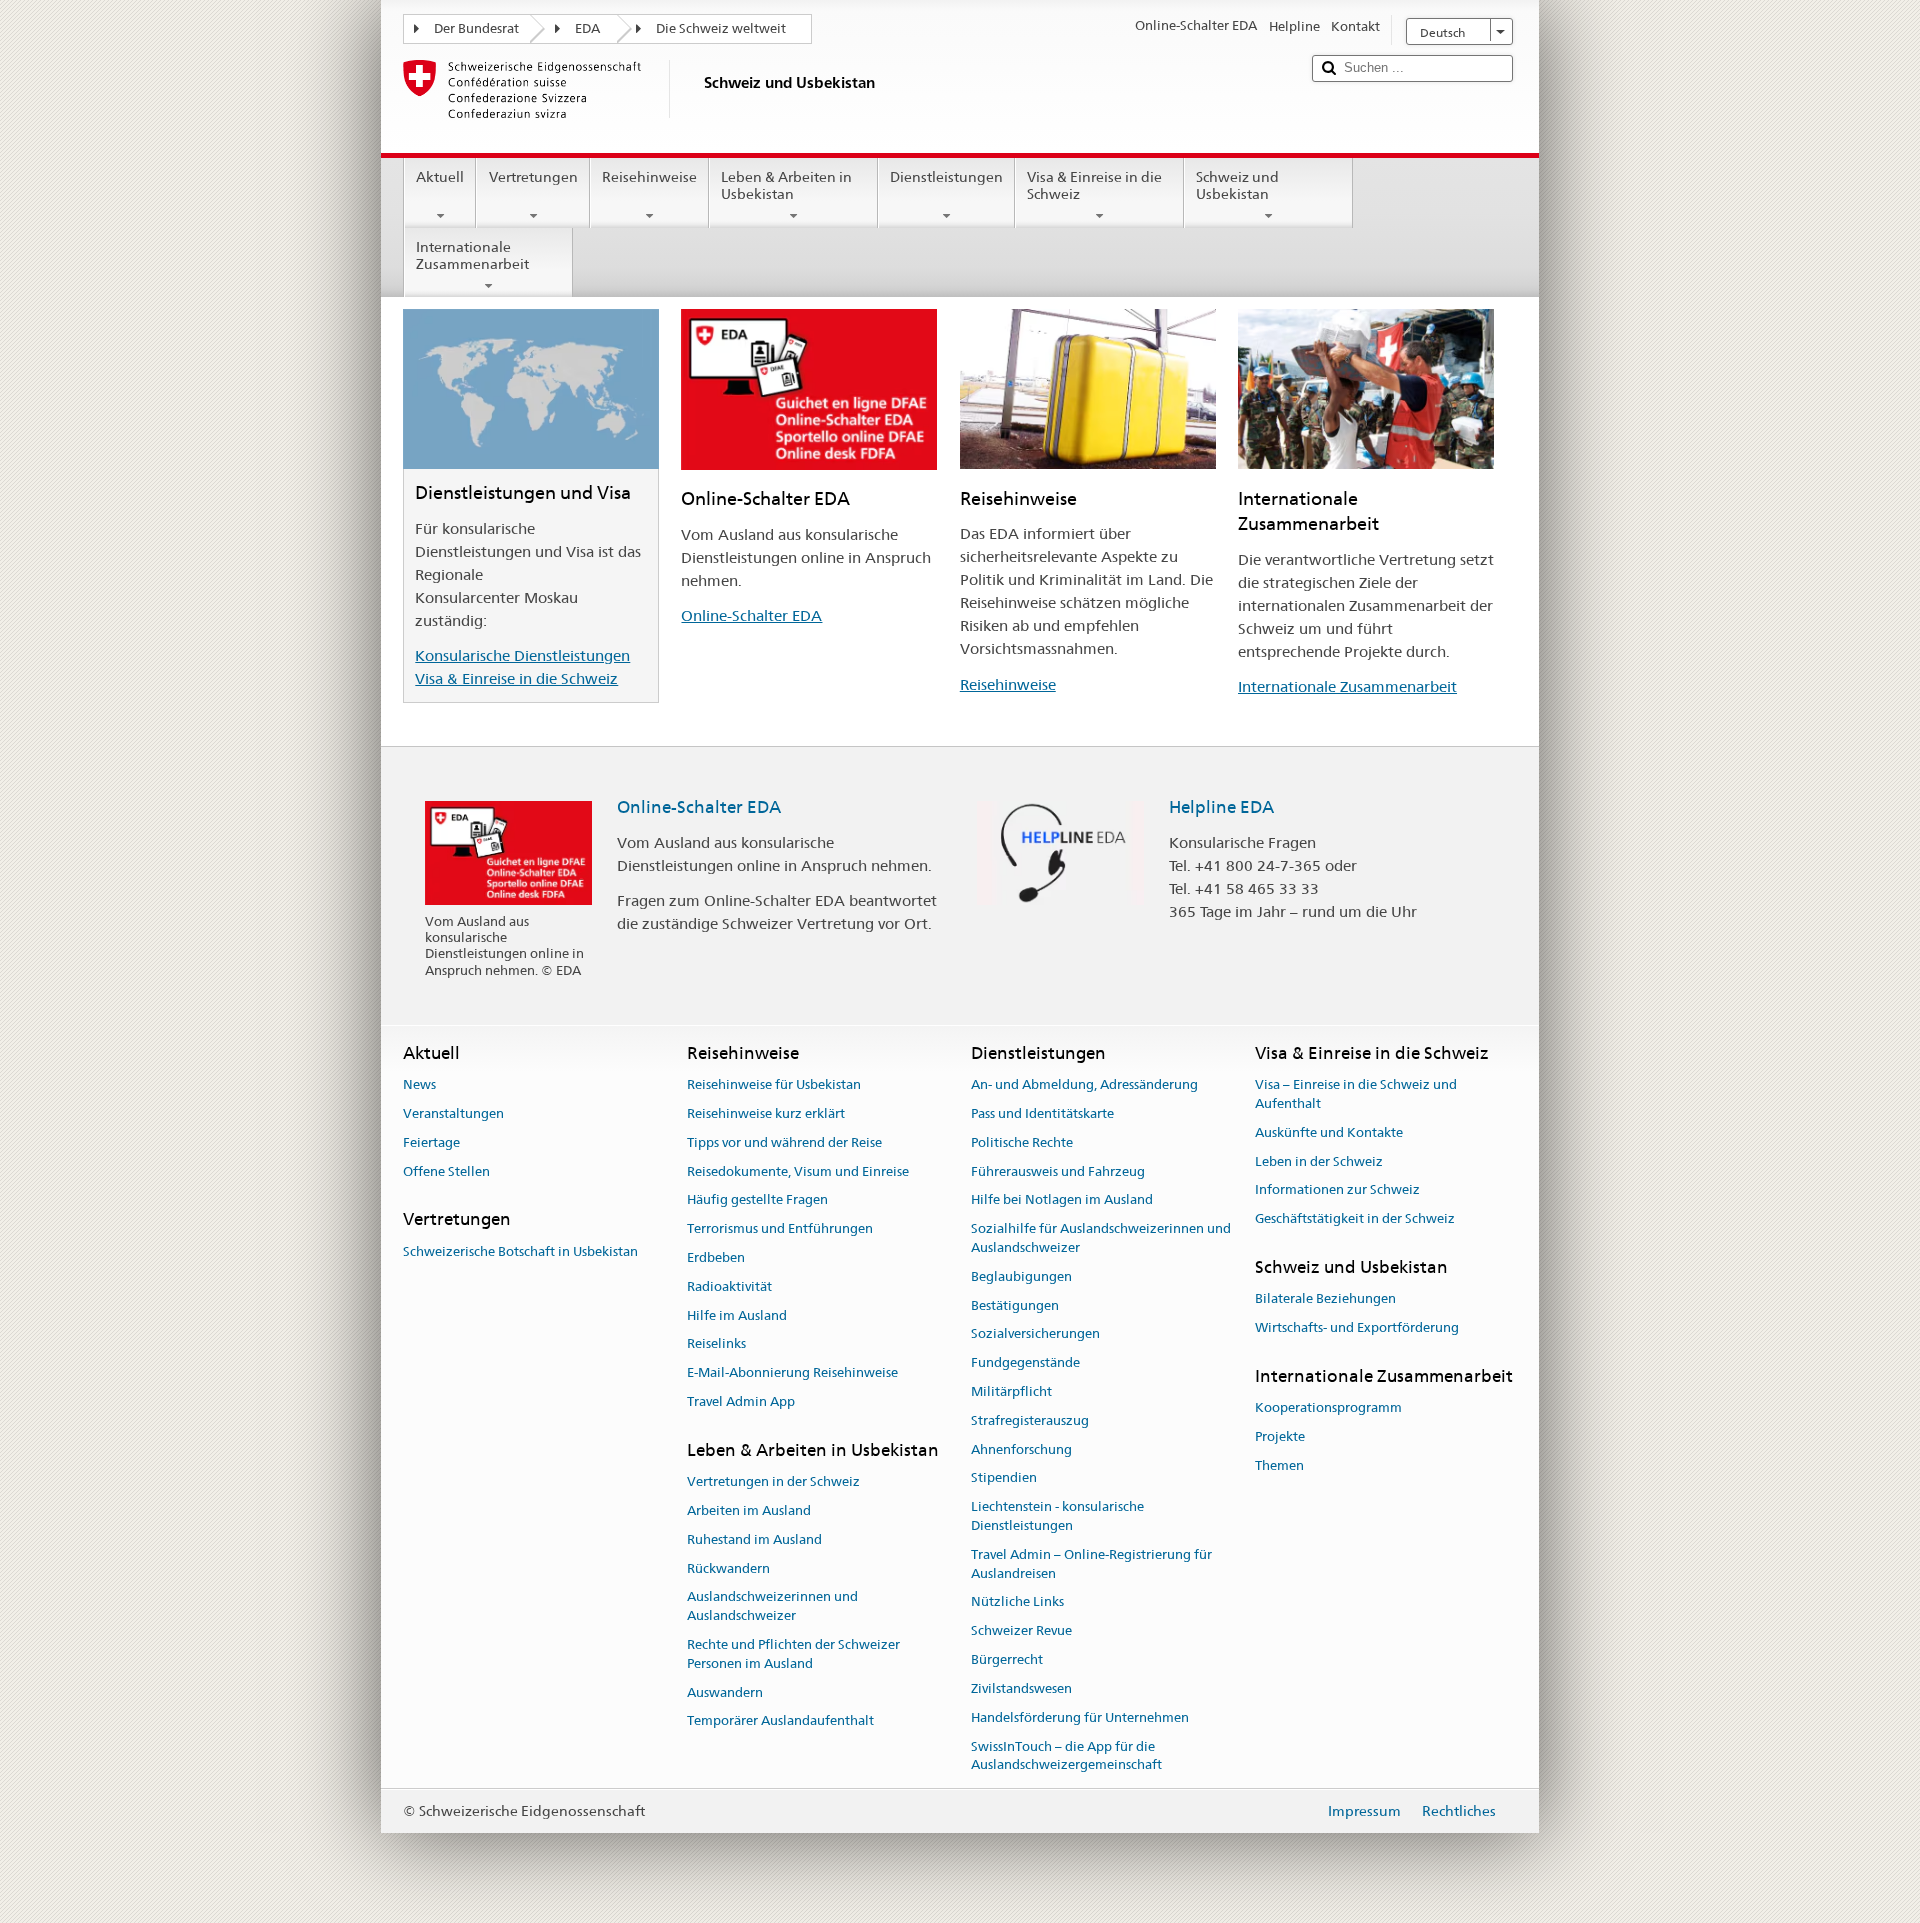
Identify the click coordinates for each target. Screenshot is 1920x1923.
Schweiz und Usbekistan (1237, 185)
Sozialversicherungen (1035, 1334)
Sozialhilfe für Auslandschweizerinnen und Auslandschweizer (1101, 1238)
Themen (1279, 1465)
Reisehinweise (649, 177)
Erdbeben (716, 1257)
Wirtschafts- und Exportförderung (1357, 1327)
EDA (587, 28)
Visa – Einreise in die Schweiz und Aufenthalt (1356, 1094)
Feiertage (431, 1142)
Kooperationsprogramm (1328, 1407)
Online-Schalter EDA (751, 615)
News (419, 1084)
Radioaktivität (729, 1286)
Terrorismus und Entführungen (780, 1228)
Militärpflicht (1011, 1391)
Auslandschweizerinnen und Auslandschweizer (772, 1607)
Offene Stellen (446, 1171)
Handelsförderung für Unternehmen (1080, 1717)
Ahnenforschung (1021, 1449)
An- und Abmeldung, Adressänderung (1084, 1084)
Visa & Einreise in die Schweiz (1094, 185)
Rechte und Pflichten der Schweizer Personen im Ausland (793, 1654)
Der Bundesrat (476, 28)
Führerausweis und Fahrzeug (1058, 1171)
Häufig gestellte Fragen (757, 1200)
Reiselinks (716, 1344)
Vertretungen (533, 177)
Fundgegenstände (1025, 1362)
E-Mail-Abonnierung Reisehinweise (792, 1372)
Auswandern (725, 1692)
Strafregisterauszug (1030, 1420)
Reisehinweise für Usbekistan (774, 1084)
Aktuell (440, 177)
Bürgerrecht (1007, 1659)
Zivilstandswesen (1021, 1688)
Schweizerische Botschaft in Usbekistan (520, 1251)
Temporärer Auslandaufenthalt (780, 1721)
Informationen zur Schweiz (1337, 1190)
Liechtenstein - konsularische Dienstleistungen (1057, 1517)
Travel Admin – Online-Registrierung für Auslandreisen (1091, 1564)
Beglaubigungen (1021, 1276)
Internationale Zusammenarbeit (472, 255)
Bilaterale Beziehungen (1325, 1298)
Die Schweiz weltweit (721, 28)
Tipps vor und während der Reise (784, 1142)
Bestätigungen (1015, 1305)
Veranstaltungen (453, 1113)
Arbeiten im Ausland (749, 1510)
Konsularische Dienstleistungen (522, 655)
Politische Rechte (1022, 1142)
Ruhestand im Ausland (754, 1539)
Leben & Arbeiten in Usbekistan (786, 185)
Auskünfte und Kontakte (1329, 1132)
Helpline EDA (1221, 807)
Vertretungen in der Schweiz (773, 1481)
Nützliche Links (1017, 1602)
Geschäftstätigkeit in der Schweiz (1355, 1218)
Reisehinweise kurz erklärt (766, 1113)
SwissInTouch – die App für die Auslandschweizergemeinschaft (1066, 1756)
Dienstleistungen (946, 177)
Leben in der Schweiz (1319, 1161)
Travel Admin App (741, 1401)
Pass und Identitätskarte (1042, 1113)
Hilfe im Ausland (737, 1315)
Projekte (1280, 1436)
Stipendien (1004, 1478)
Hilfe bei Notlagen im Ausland (1062, 1200)
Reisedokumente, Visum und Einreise (798, 1171)
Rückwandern (728, 1568)
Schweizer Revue (1021, 1631)
